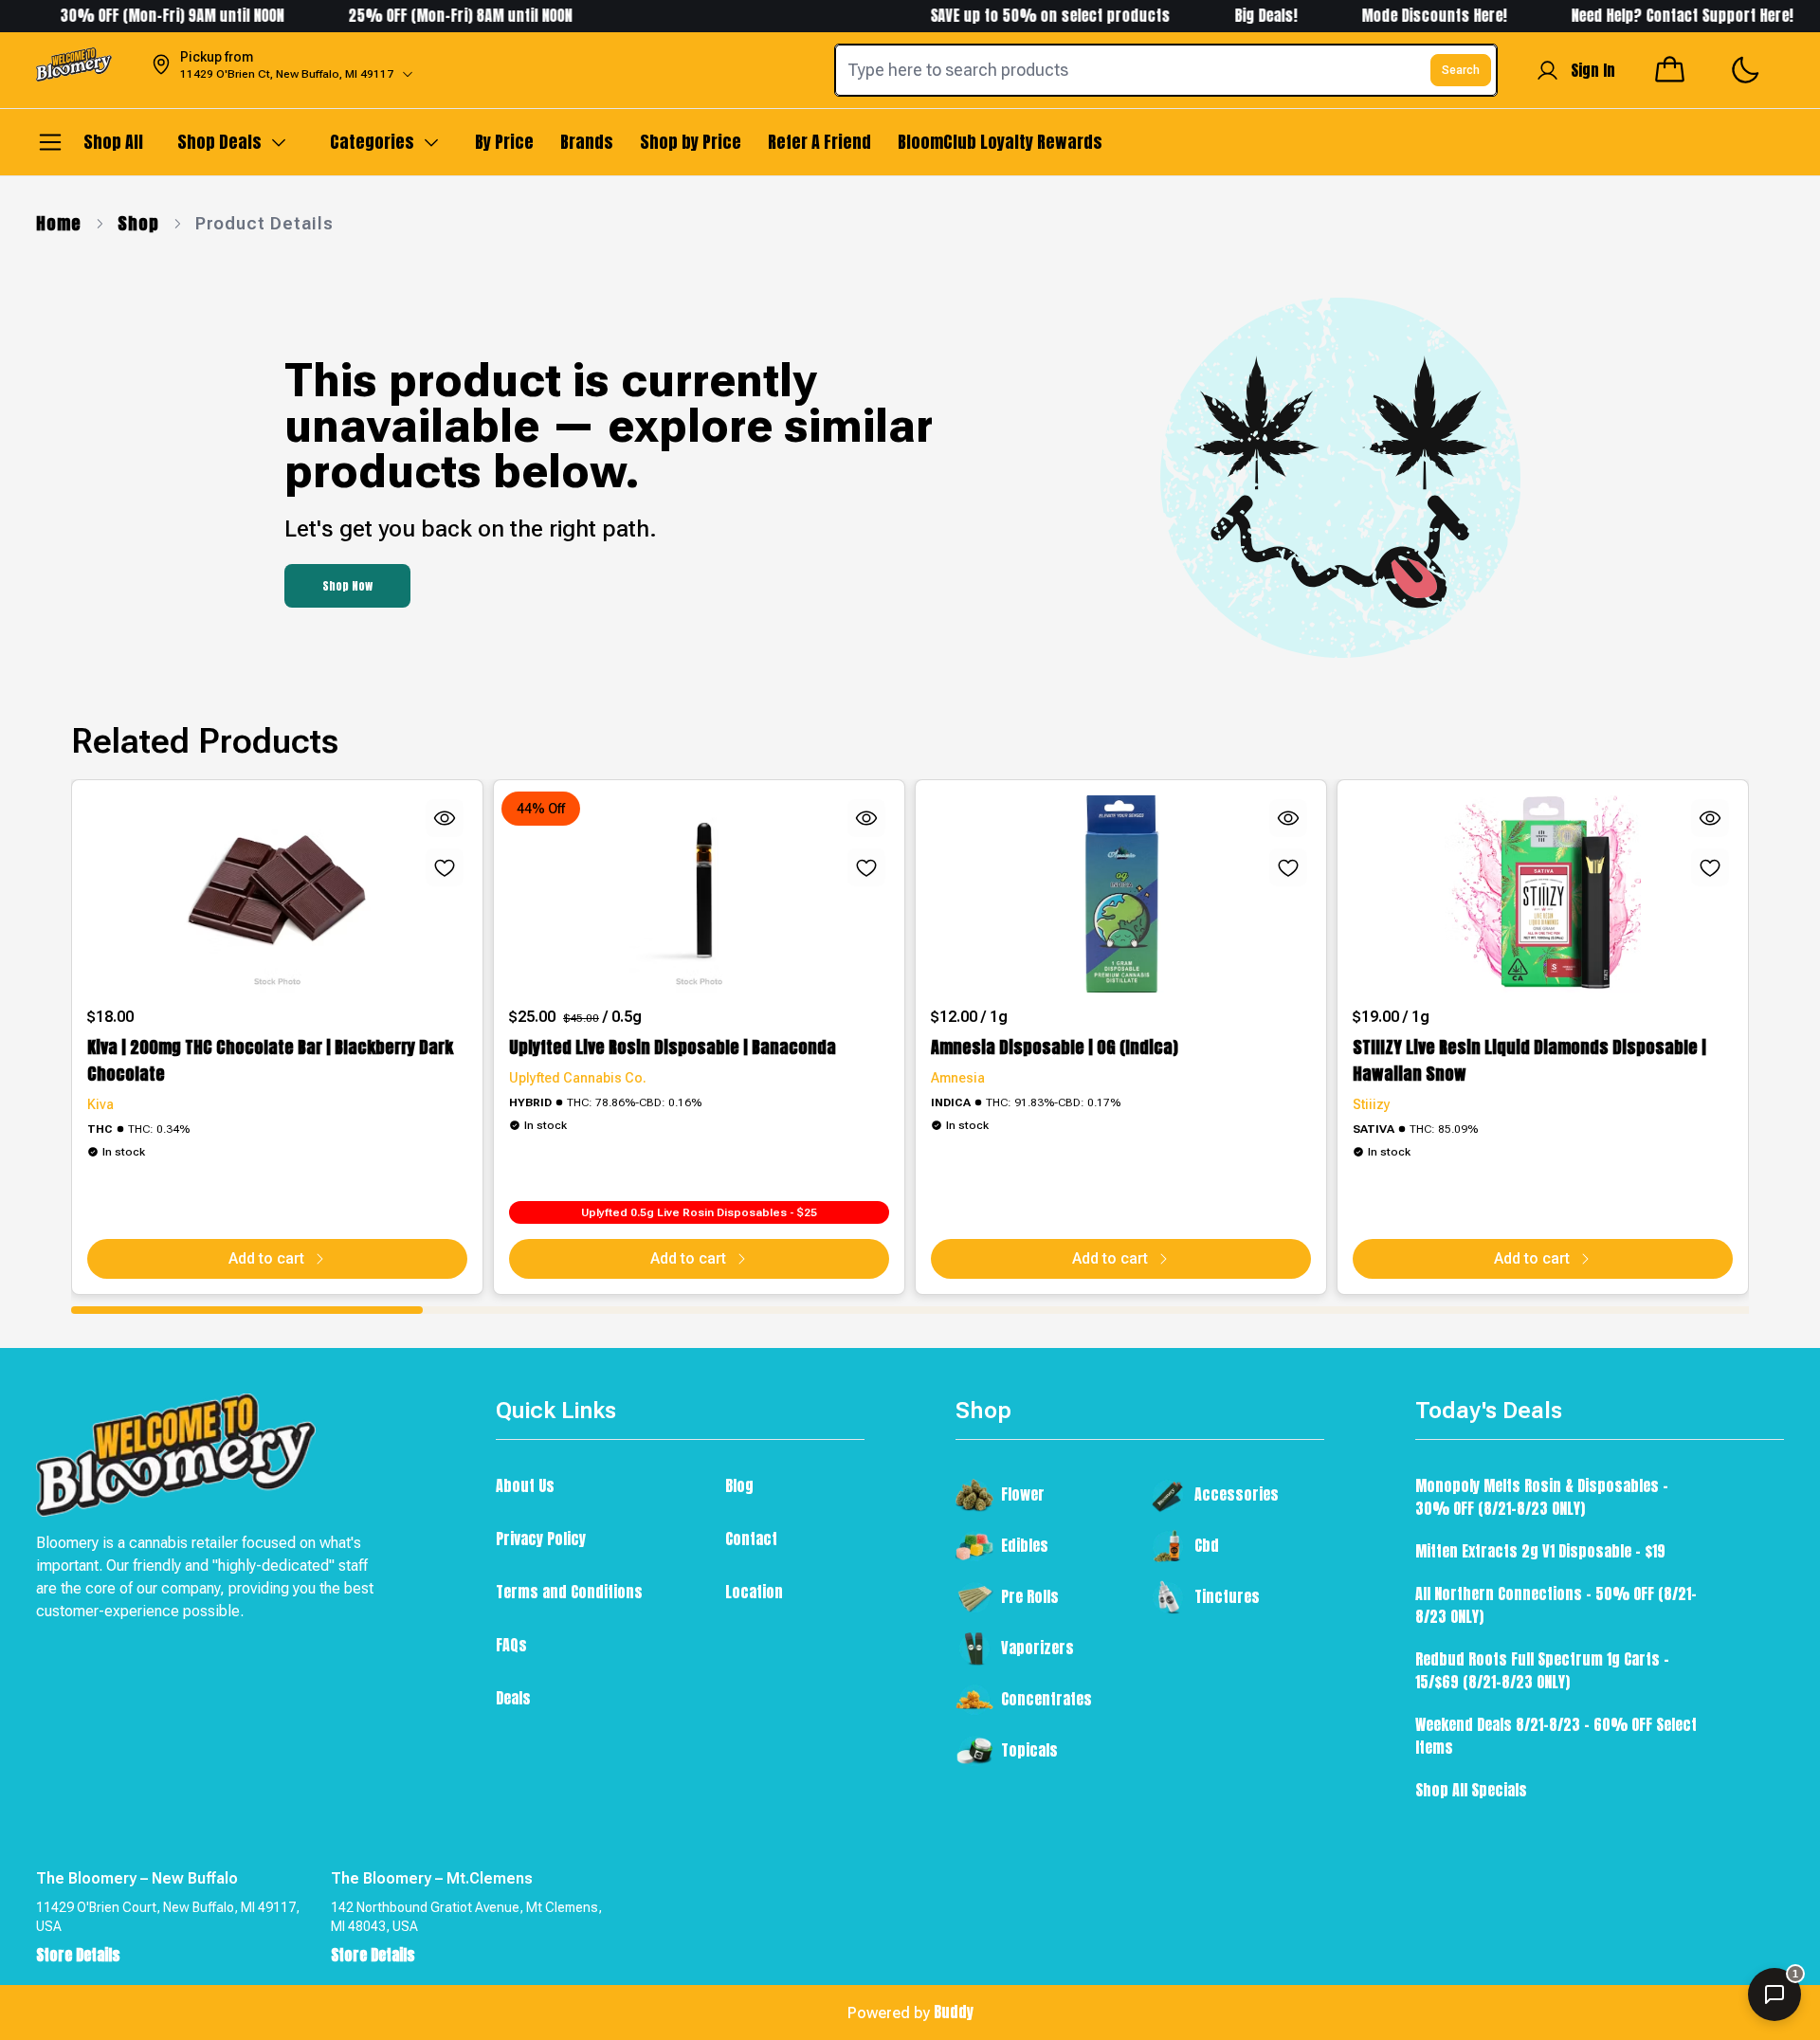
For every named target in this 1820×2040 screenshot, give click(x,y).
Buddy (954, 2012)
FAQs (511, 1645)
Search (1461, 70)
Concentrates (1046, 1699)
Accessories (1237, 1494)
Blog (739, 1485)
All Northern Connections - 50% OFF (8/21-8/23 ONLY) (1556, 1605)
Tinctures (1227, 1596)
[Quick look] (445, 818)
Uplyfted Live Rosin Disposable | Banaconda (673, 1047)
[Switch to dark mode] (1745, 71)
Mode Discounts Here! (1402, 15)
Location (754, 1592)
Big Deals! (1232, 15)
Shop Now (347, 586)
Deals (513, 1698)
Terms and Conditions (569, 1592)
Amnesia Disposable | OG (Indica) (1055, 1047)
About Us (525, 1485)
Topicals (1029, 1750)
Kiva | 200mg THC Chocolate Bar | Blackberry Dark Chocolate (270, 1060)
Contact (751, 1539)
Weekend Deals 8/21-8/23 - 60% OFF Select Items (1556, 1736)
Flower (1023, 1494)
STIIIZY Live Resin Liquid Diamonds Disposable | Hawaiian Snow (1529, 1060)
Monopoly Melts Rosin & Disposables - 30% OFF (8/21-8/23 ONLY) (1542, 1497)
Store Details (78, 1955)
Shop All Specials (1471, 1790)
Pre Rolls (1030, 1596)
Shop (138, 223)
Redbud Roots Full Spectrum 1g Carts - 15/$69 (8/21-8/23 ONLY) (1542, 1670)
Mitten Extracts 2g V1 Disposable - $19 (1540, 1551)
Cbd (1207, 1545)
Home (59, 223)
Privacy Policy (541, 1539)
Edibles (1025, 1545)
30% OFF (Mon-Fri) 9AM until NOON (138, 15)
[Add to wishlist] (445, 867)
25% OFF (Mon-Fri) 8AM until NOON (427, 15)
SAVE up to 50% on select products (1017, 15)
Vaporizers (1037, 1648)
